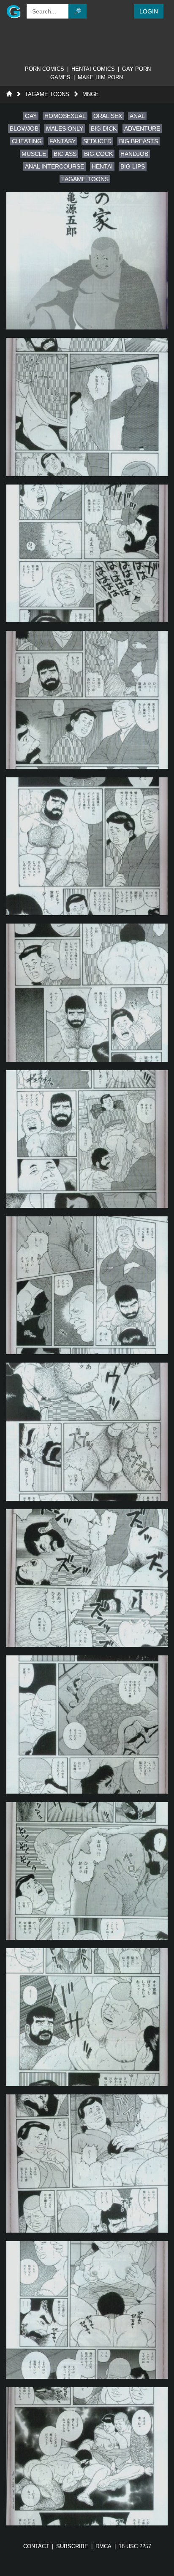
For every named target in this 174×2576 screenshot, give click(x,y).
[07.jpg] (87, 1139)
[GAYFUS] (12, 11)
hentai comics (93, 69)
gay (31, 116)
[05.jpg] (87, 846)
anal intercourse (54, 166)
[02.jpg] (87, 407)
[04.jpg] (87, 700)
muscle (34, 154)
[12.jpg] (87, 1871)
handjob (134, 154)
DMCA (103, 2546)
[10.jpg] (87, 1578)
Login (149, 11)
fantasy (63, 141)
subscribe (72, 2546)
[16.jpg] (87, 2456)
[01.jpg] (87, 261)
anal (137, 116)
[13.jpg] (87, 2017)
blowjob (24, 129)
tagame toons (85, 179)
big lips (133, 166)
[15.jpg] (87, 2310)
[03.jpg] (87, 553)
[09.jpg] (87, 1431)
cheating (27, 141)
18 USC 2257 (135, 2546)
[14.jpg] (87, 2163)
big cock (98, 154)
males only (65, 129)
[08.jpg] (87, 1285)
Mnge (91, 94)
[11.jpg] (87, 1724)
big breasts (139, 141)
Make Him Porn (100, 77)
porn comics (45, 69)
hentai (102, 166)
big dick (104, 129)
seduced (97, 141)
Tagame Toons (47, 94)
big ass (65, 154)
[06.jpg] (87, 992)
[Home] (9, 94)
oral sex (108, 116)
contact (36, 2546)
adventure (142, 129)
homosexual (65, 116)
